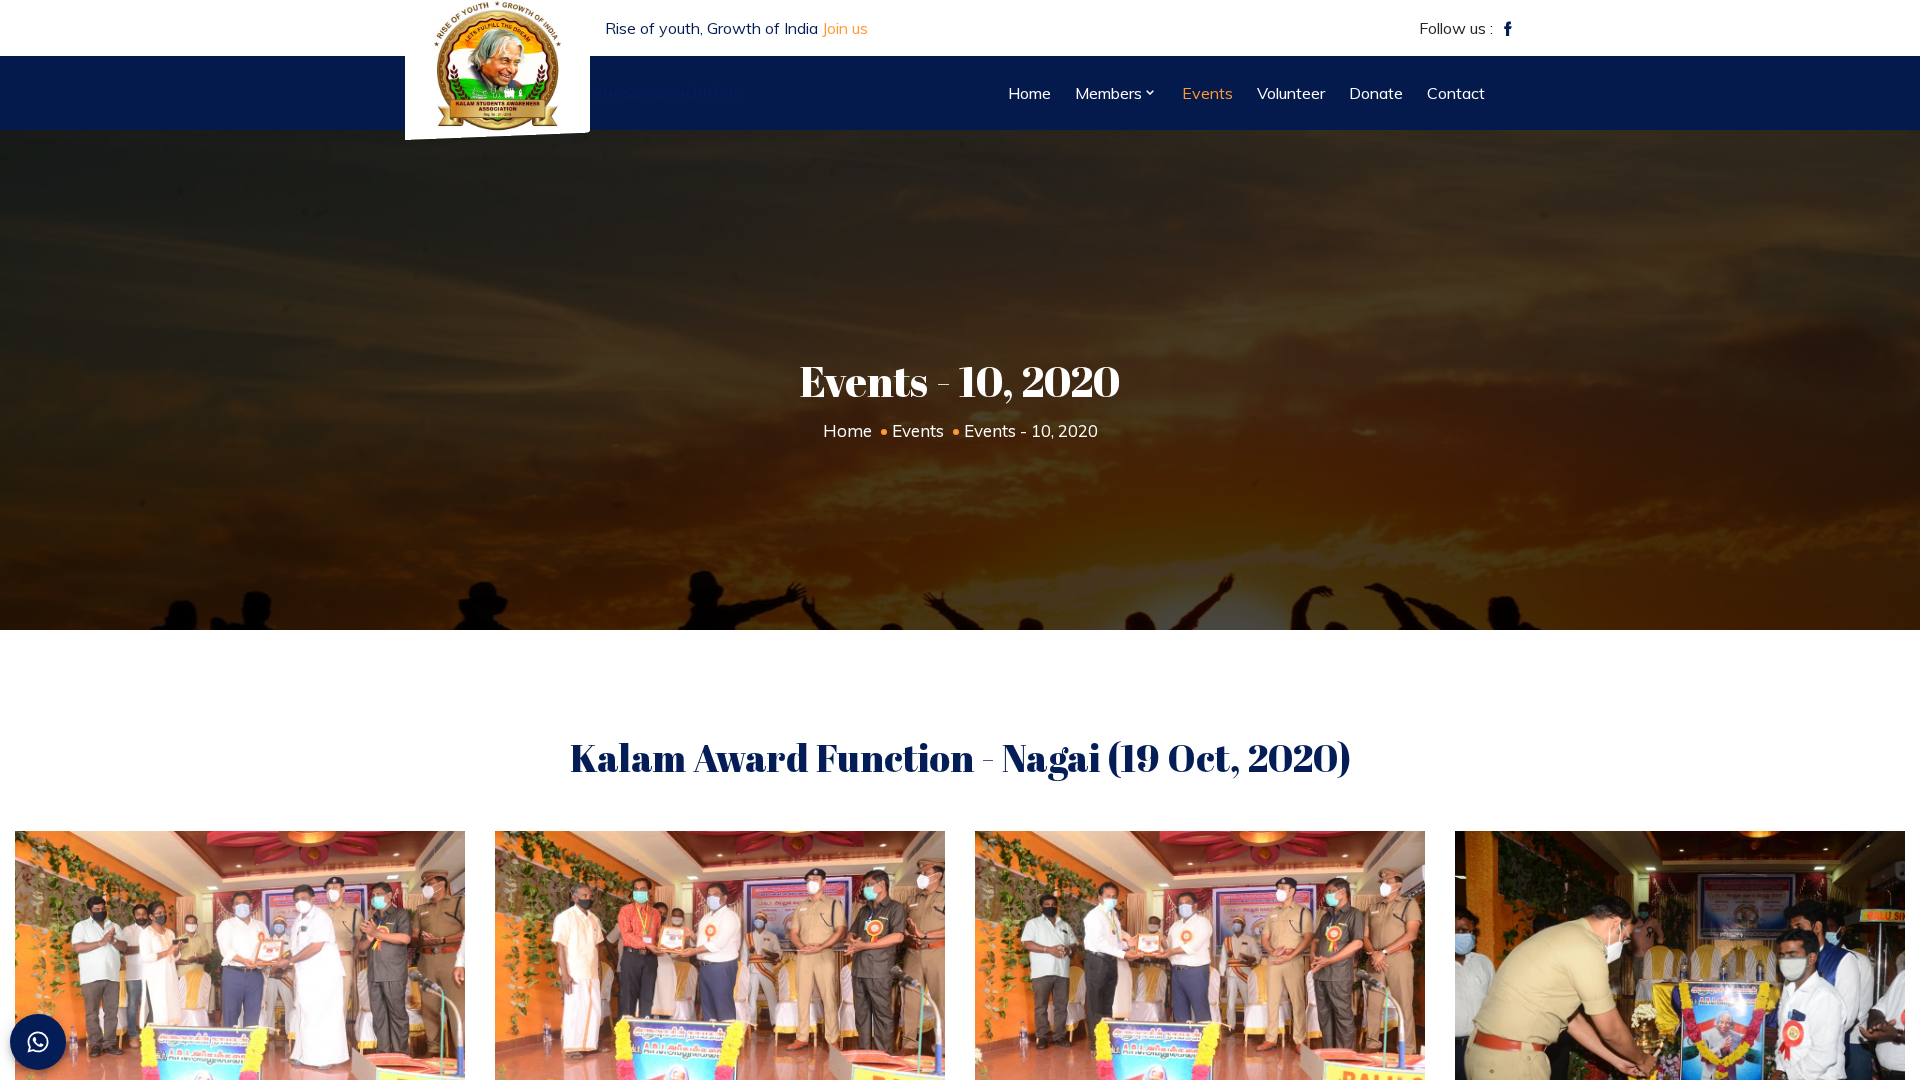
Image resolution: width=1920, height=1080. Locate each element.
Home (847, 430)
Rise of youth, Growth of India (736, 28)
